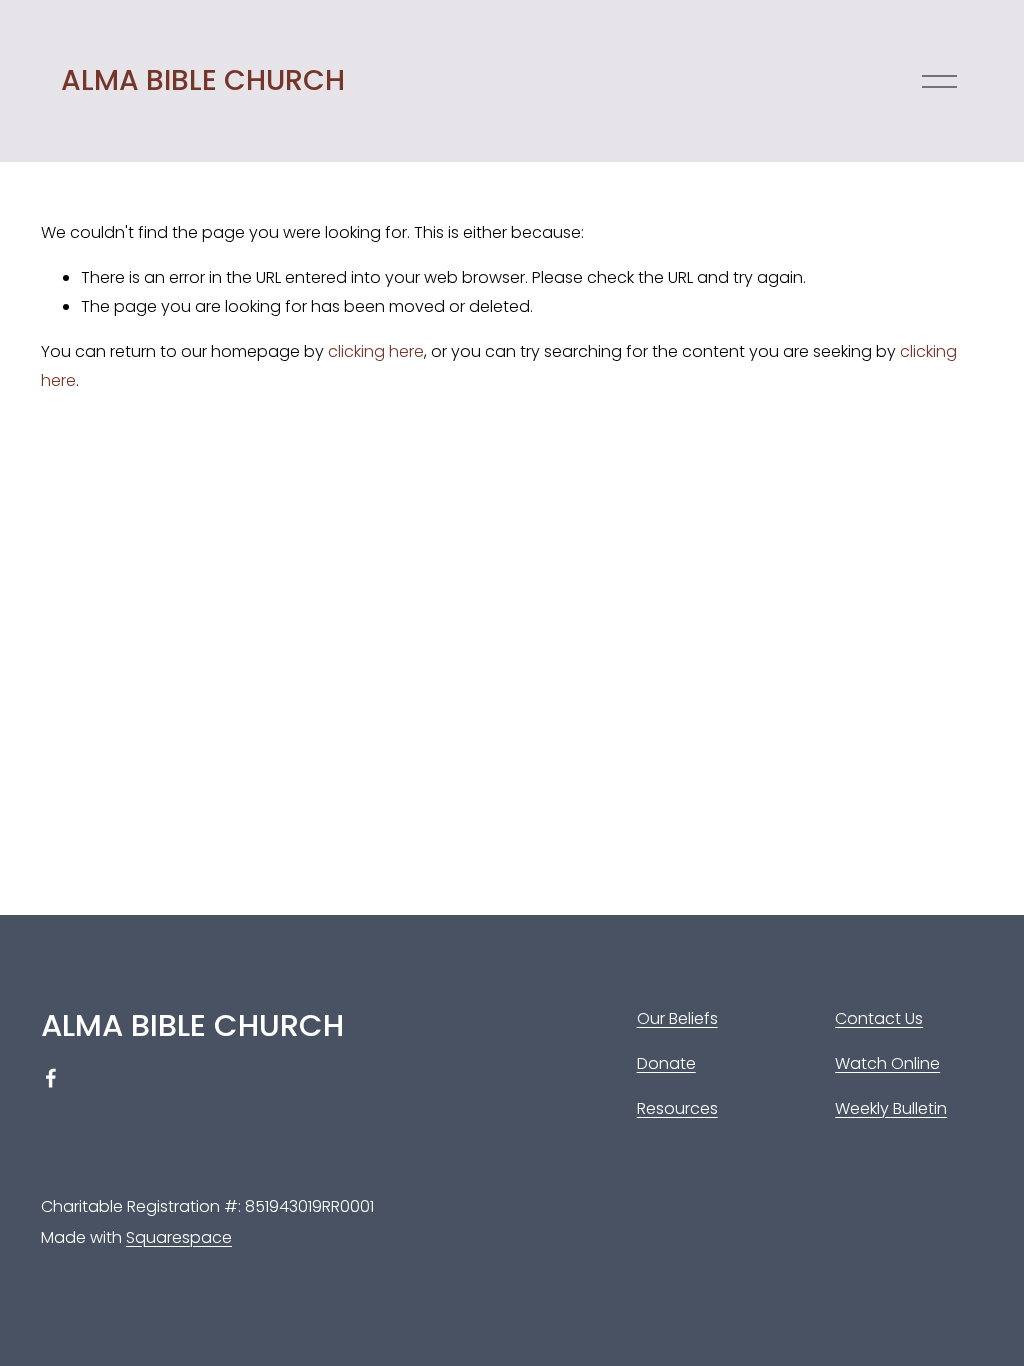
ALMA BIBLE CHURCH (203, 80)
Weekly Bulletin (891, 1108)
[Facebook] (51, 1078)
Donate (666, 1063)
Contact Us (879, 1018)
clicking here (376, 351)
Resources (677, 1108)
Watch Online (887, 1063)
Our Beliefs (677, 1018)
